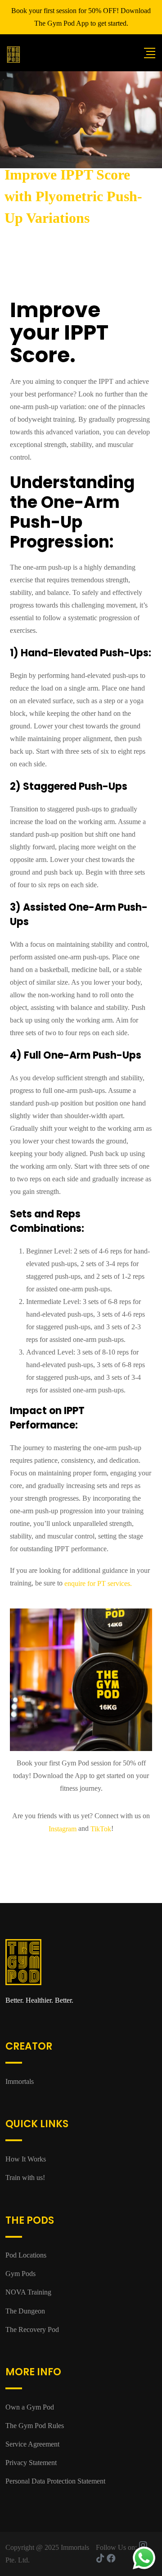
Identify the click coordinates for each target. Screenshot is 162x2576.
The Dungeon (25, 2311)
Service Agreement (32, 2444)
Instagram (63, 1829)
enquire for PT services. (98, 1584)
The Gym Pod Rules (35, 2426)
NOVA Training (28, 2292)
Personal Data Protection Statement (55, 2481)
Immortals (20, 2081)
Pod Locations (26, 2255)
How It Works (26, 2159)
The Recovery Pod (32, 2329)
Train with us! (25, 2177)
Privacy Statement (31, 2463)
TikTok (101, 1829)
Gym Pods (20, 2274)
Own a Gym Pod (30, 2407)
